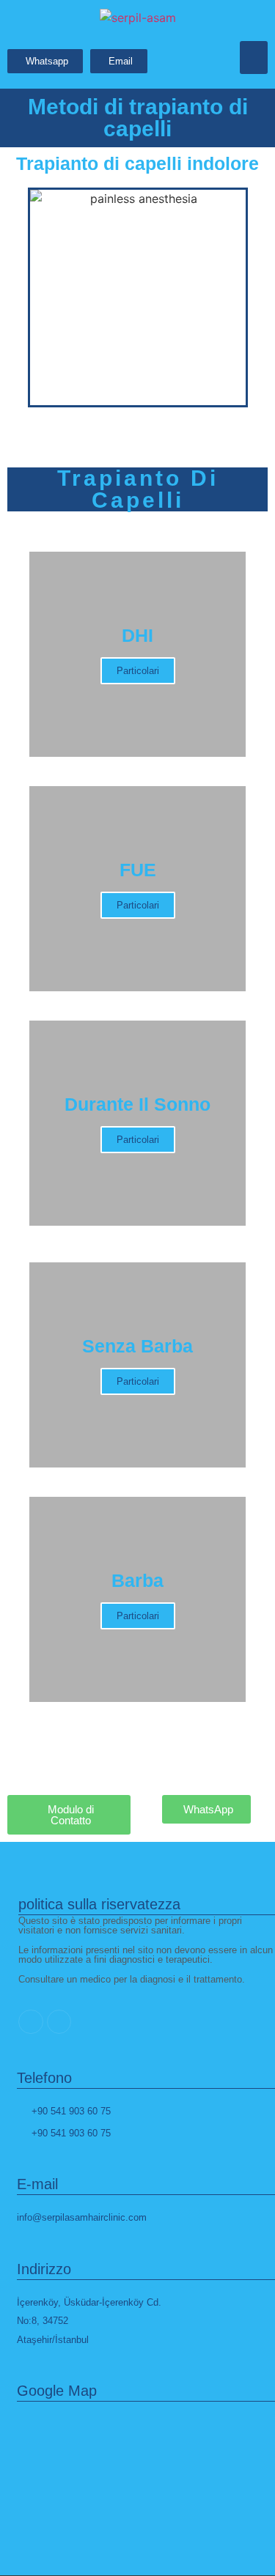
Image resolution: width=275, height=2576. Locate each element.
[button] (254, 58)
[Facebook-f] (59, 2022)
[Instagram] (31, 2022)
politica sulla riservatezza (99, 1904)
